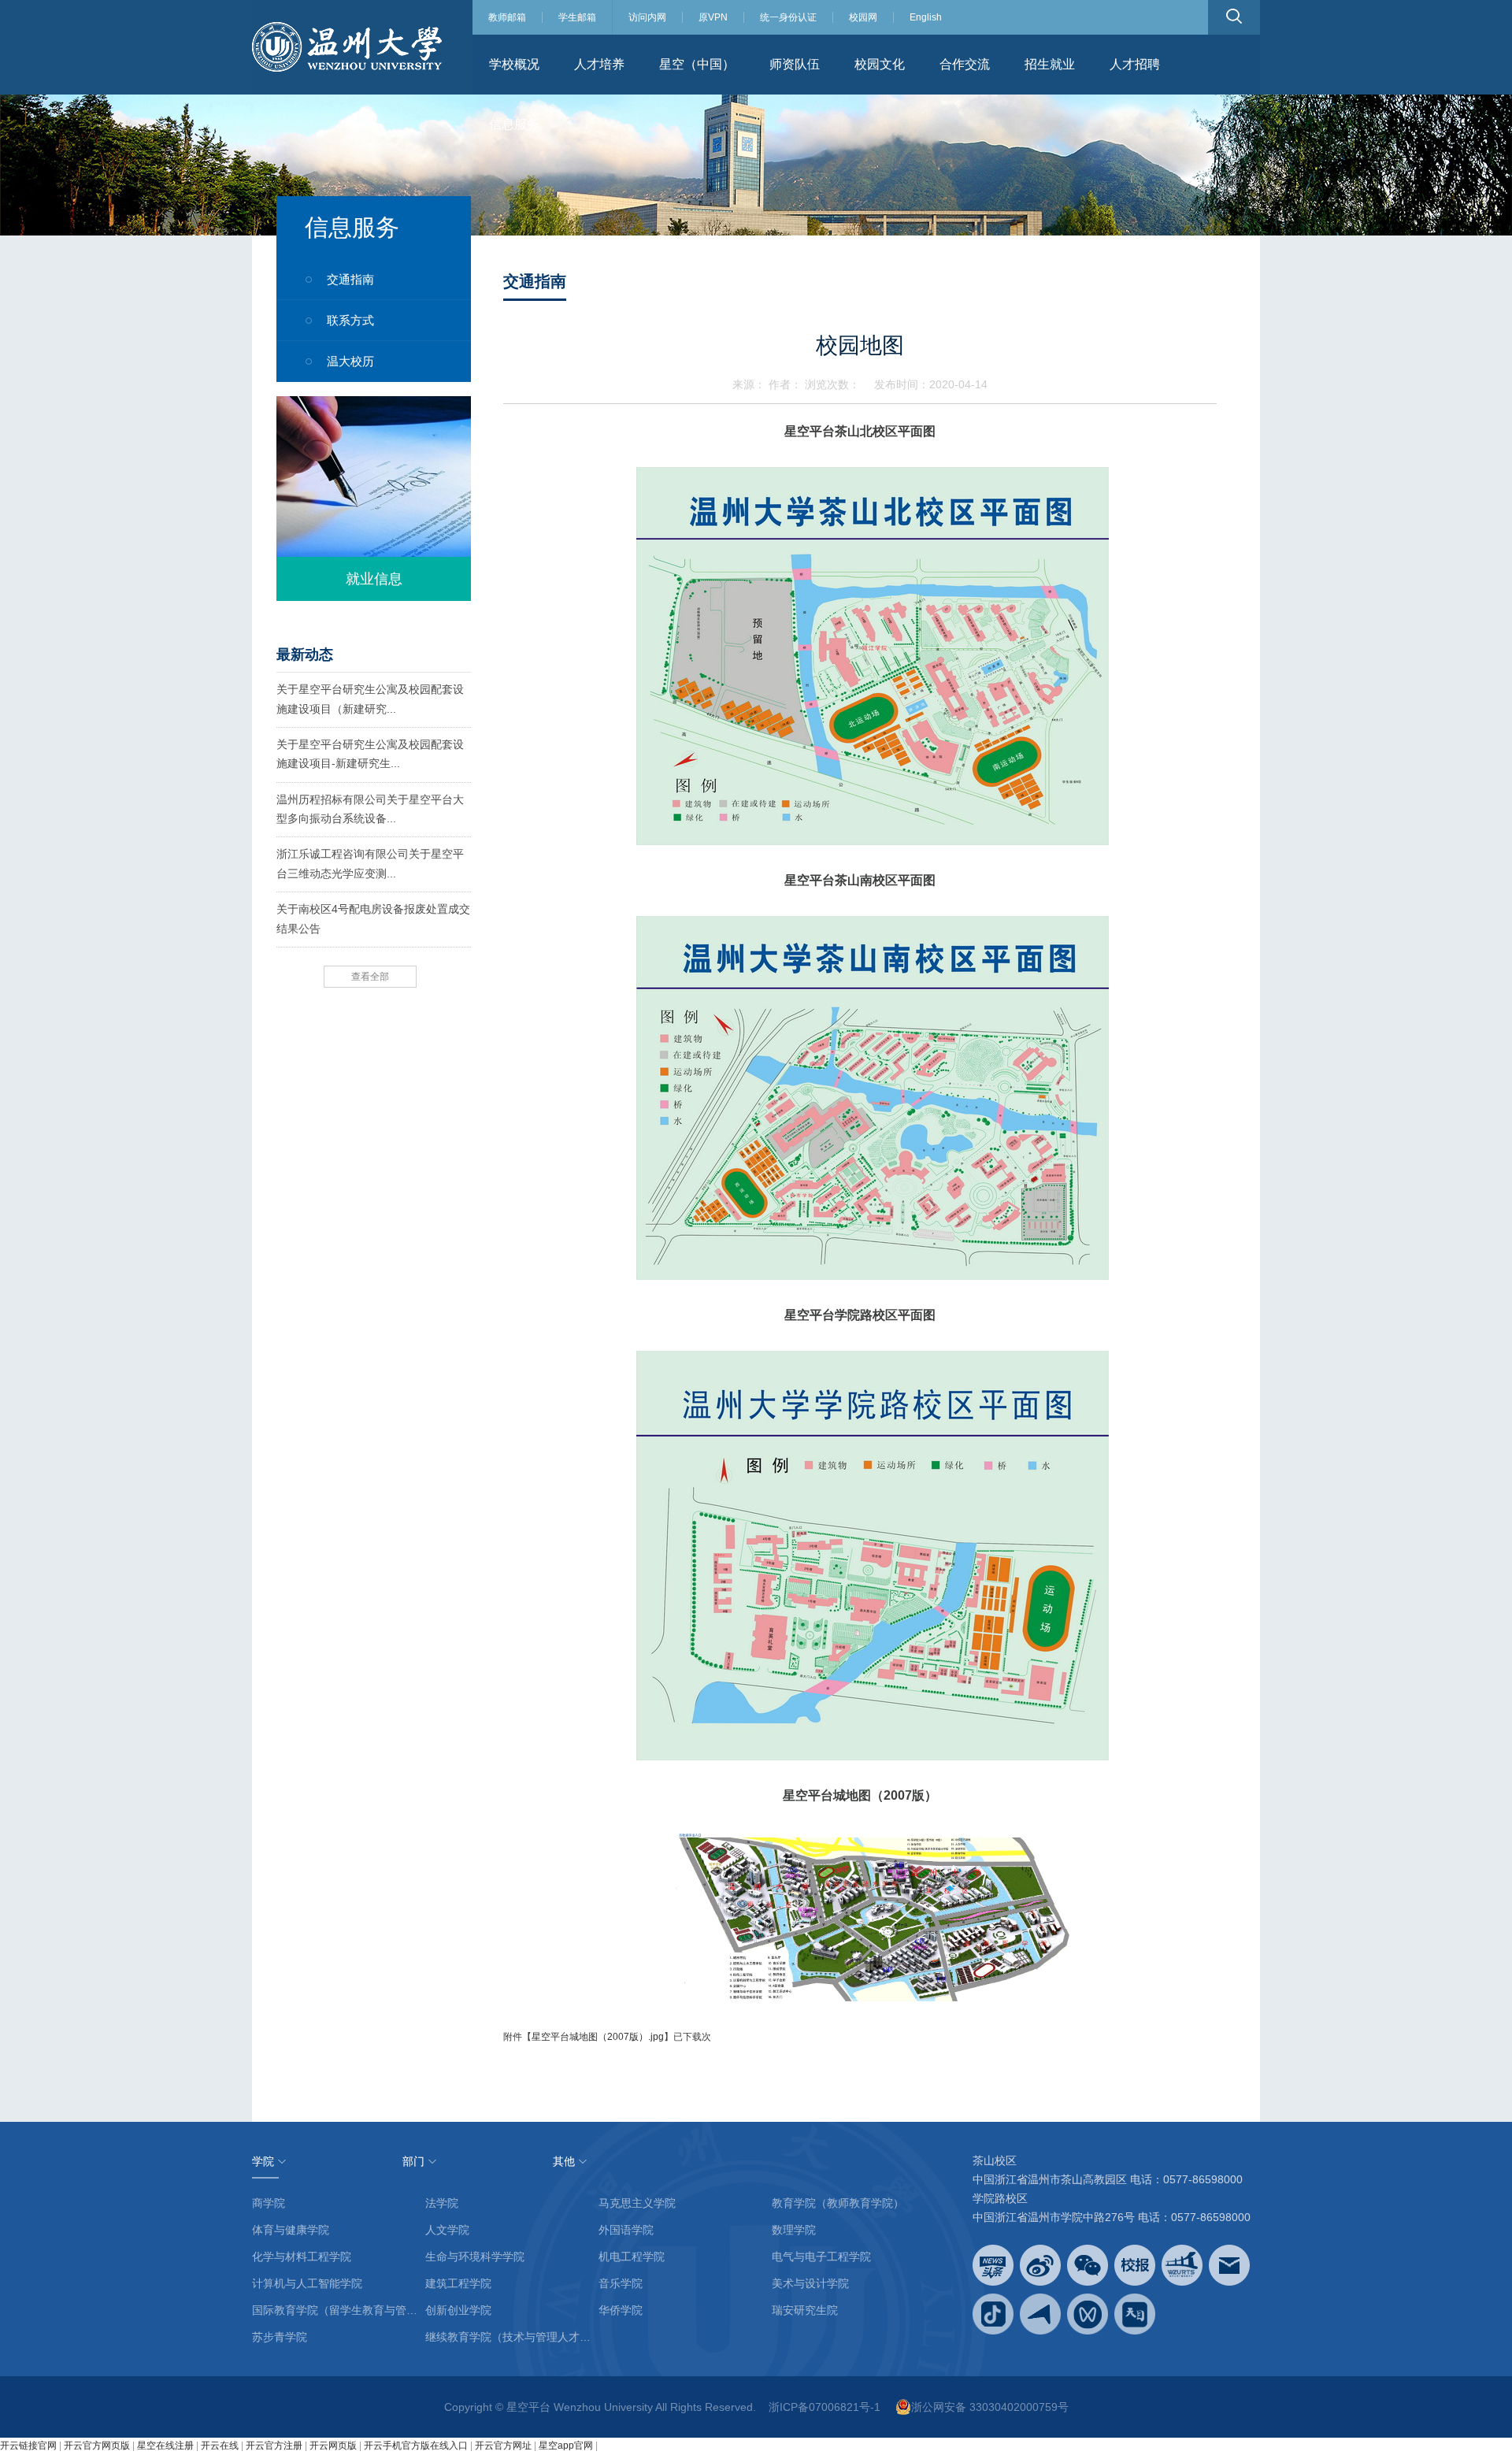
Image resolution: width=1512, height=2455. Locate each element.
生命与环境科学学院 (475, 2257)
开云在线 (220, 2446)
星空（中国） (697, 64)
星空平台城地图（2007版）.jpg (598, 2037)
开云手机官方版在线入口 (416, 2446)
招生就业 (1050, 64)
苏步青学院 (280, 2337)
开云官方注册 (274, 2446)
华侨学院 (621, 2310)
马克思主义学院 (637, 2203)
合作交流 (965, 64)
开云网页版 (333, 2446)
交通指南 (350, 279)
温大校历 (350, 361)
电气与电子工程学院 (821, 2257)
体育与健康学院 (291, 2230)
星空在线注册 (165, 2446)
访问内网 (647, 17)
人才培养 (599, 64)
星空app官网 (566, 2446)
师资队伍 (795, 64)
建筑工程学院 (458, 2283)
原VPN (713, 17)
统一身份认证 (788, 17)
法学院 (442, 2203)
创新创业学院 (458, 2310)
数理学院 (794, 2230)
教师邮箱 (507, 17)
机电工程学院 (632, 2257)
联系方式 (350, 320)
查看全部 (370, 977)
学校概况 (514, 64)
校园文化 (880, 64)
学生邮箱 (577, 17)
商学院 (269, 2203)
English (926, 17)
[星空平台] (347, 46)
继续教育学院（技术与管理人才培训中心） (512, 2337)
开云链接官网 (28, 2446)
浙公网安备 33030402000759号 (990, 2407)
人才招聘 (1135, 64)
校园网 (863, 17)
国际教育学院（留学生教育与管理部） (339, 2310)
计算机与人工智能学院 (307, 2283)
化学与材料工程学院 (302, 2257)
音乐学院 (621, 2283)
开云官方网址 (503, 2446)
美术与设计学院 (810, 2283)
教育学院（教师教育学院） (838, 2203)
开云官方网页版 (97, 2446)
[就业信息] (374, 498)
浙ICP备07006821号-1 (825, 2407)
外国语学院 (626, 2230)
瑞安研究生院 (805, 2310)
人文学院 (447, 2230)
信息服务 (514, 124)
